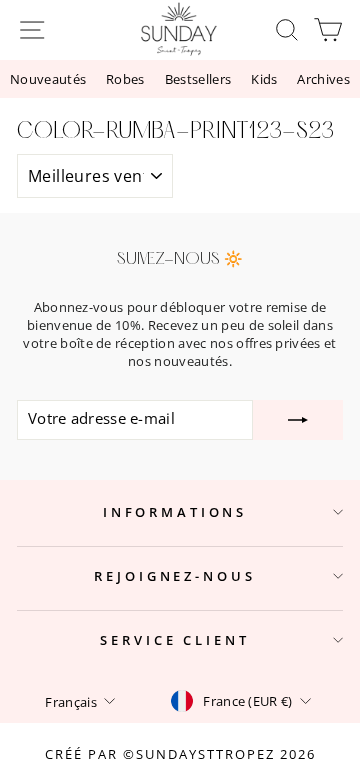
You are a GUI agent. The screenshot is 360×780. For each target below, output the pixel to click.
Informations (175, 512)
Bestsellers (198, 79)
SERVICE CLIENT (174, 640)
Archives (323, 79)
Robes (125, 79)
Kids (264, 79)
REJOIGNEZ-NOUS (174, 576)
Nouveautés (48, 79)
